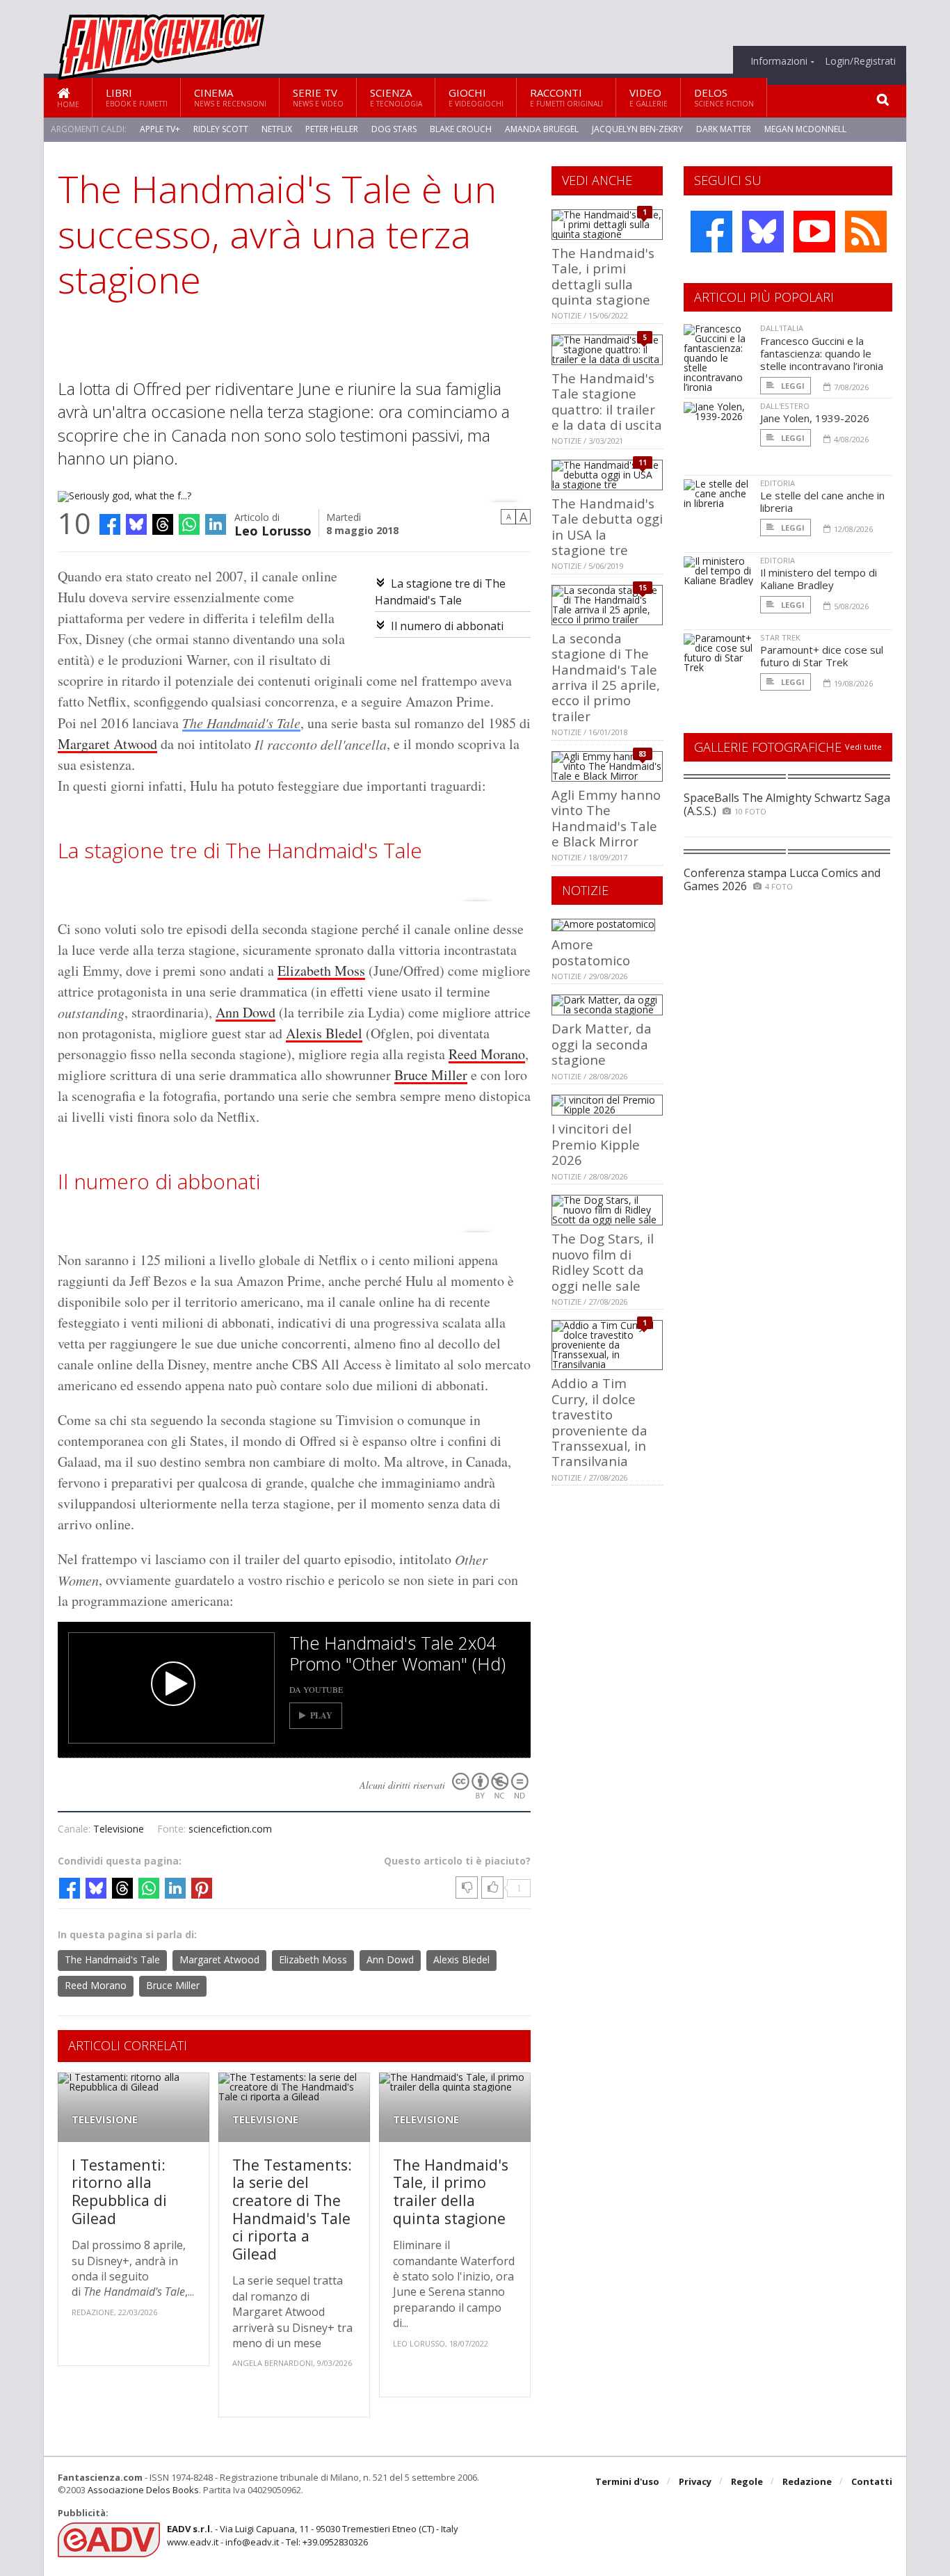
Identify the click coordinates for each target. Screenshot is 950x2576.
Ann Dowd (245, 1012)
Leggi (792, 386)
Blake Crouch (461, 129)
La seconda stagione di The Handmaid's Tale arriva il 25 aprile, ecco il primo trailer (606, 677)
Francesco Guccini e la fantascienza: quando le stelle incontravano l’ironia (822, 353)
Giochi (476, 97)
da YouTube (316, 1689)
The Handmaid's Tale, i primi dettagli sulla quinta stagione (603, 276)
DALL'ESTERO (785, 406)
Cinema (230, 97)
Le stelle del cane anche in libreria (822, 501)
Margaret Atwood (107, 744)
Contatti (872, 2481)
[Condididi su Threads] (163, 524)
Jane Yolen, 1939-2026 (815, 418)
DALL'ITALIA (782, 328)
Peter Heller (332, 129)
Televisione (119, 1829)
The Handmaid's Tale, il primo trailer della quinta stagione (451, 2191)
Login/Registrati (860, 61)
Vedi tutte (863, 747)
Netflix (277, 129)
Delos (724, 97)
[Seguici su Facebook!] (711, 232)
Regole (747, 2481)
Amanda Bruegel (542, 129)
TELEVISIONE (105, 2119)
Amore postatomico (591, 952)
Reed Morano (487, 1054)
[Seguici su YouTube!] (814, 232)
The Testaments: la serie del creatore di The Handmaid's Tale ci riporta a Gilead (292, 2209)
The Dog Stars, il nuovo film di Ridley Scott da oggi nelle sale (603, 1262)
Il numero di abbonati (447, 626)
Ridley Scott (221, 129)
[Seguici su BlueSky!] (763, 232)
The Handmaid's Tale (241, 723)
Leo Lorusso (273, 530)
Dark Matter (724, 129)
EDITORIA (778, 483)
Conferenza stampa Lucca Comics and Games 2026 (782, 879)
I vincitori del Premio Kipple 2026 (596, 1144)
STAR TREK (780, 637)
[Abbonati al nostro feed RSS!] (866, 232)
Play (321, 1715)
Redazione (807, 2481)
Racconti (566, 97)
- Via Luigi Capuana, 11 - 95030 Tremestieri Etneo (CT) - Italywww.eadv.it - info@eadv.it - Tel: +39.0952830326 (313, 2535)
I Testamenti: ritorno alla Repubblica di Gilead (119, 2191)
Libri (137, 97)
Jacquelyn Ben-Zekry (637, 129)
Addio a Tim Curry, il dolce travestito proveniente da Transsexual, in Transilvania (599, 1422)
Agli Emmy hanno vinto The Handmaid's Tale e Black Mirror (606, 818)
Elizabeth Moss (321, 971)
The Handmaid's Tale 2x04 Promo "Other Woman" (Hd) (397, 1653)
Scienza (396, 97)
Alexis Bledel (324, 1033)
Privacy (695, 2481)
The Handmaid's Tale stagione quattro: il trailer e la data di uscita (607, 401)
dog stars (394, 129)
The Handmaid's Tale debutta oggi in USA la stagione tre (607, 526)
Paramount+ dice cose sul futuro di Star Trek (822, 656)
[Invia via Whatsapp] (189, 524)
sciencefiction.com (230, 1829)
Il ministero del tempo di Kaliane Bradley (819, 579)
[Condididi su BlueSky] (136, 524)
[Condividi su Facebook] (110, 524)
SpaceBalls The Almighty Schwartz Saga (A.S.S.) (787, 804)
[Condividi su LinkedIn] (216, 524)
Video (649, 97)
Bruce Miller (431, 1075)
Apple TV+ (160, 129)
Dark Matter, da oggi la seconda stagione (602, 1044)
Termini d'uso (627, 2481)
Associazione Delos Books (143, 2490)
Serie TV (318, 97)
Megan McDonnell (805, 129)
